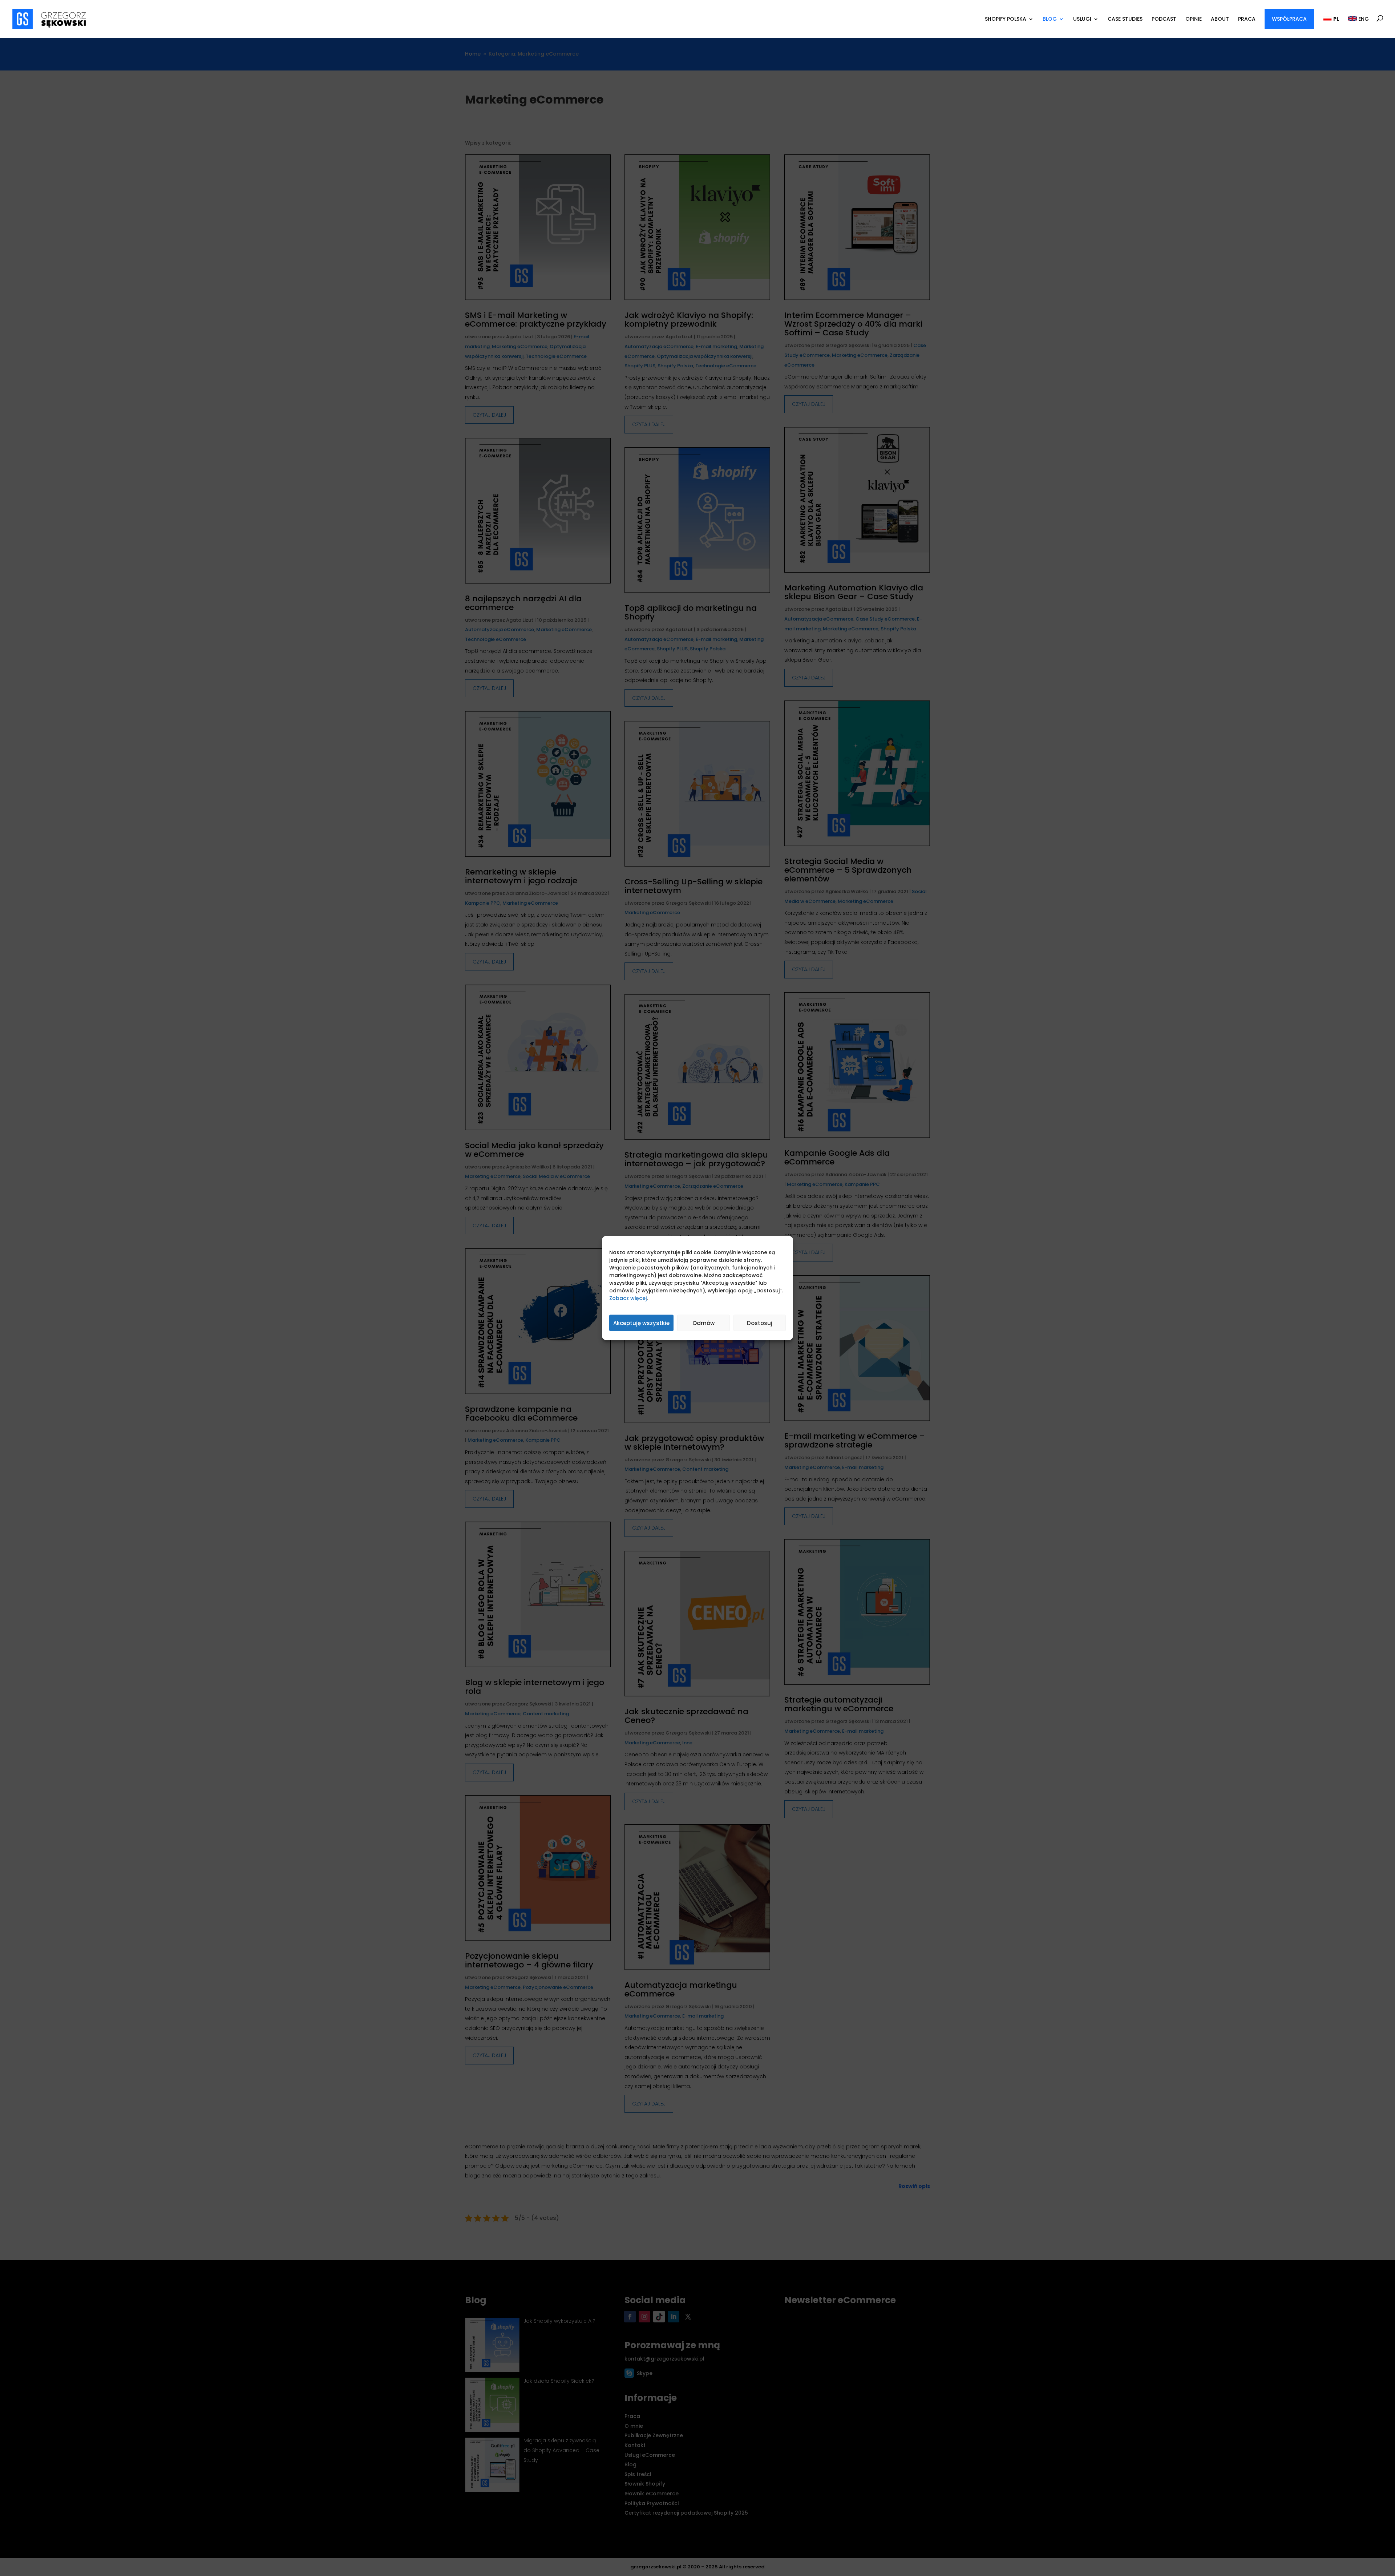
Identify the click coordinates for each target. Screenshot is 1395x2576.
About (1220, 19)
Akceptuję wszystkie (641, 1323)
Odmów (703, 1323)
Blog (1050, 19)
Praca (1247, 19)
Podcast (1164, 19)
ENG (1363, 19)
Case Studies (1125, 19)
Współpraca (1289, 19)
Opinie (1194, 19)
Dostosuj (760, 1323)
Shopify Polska (1006, 19)
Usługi (1082, 19)
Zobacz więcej (628, 1298)
